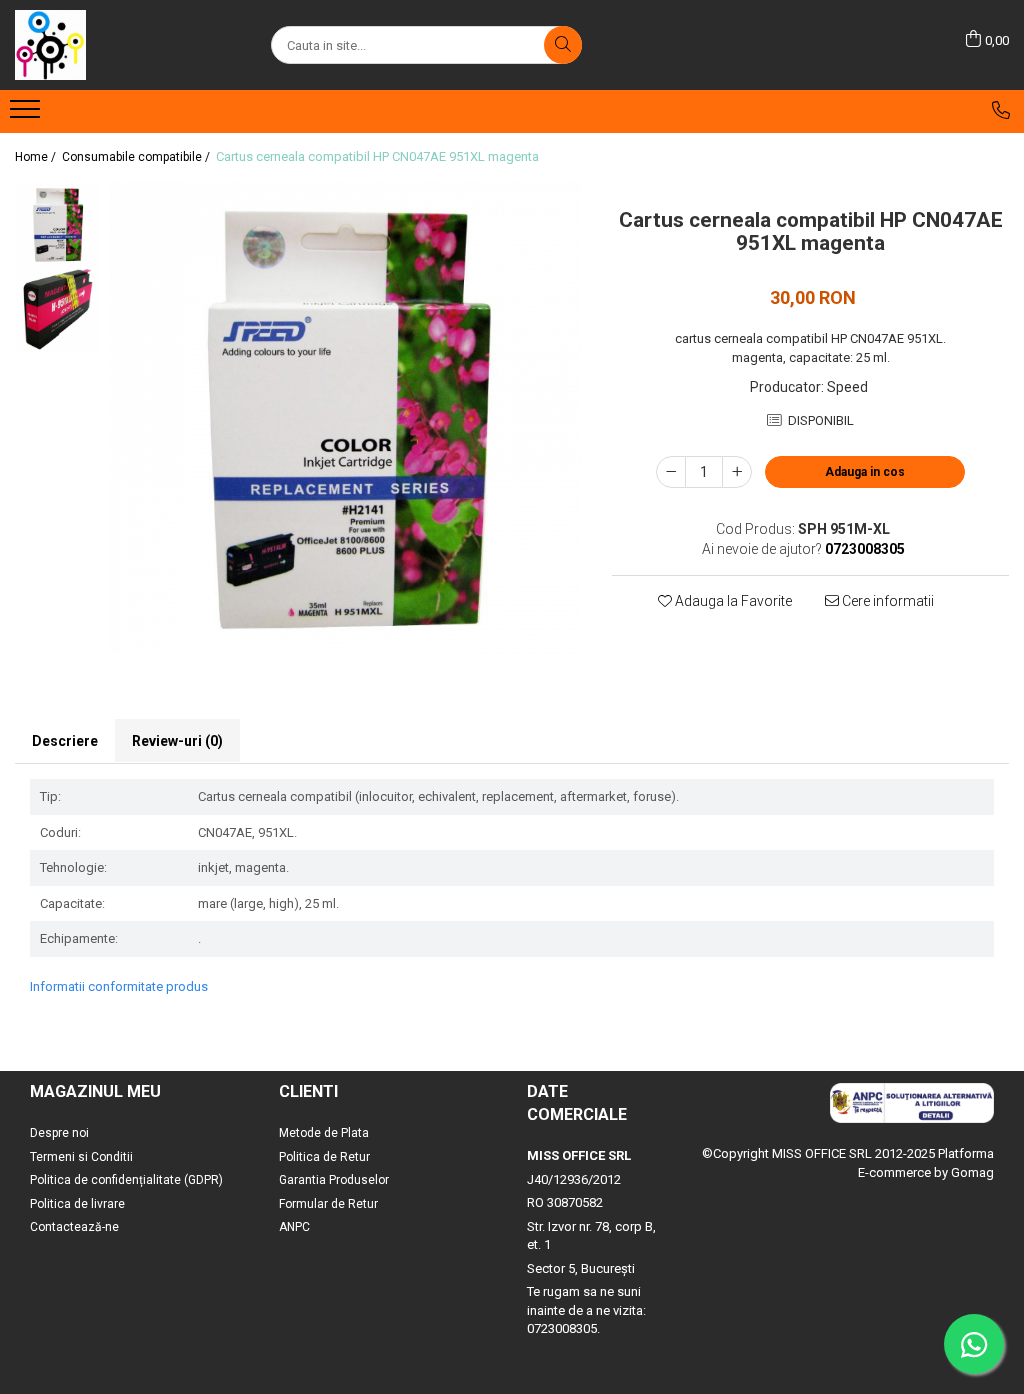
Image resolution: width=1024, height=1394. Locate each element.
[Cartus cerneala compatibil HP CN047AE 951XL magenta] (346, 418)
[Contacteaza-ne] (1001, 110)
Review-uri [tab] (177, 741)
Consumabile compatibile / (137, 157)
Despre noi (59, 1133)
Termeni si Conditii (81, 1157)
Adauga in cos (865, 472)
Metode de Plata (324, 1133)
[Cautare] (563, 45)
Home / (37, 157)
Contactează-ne (74, 1227)
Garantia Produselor (334, 1180)
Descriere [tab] (65, 741)
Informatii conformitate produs (119, 986)
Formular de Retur (328, 1204)
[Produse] (27, 115)
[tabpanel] (346, 418)
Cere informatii (886, 601)
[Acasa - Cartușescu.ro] (115, 45)
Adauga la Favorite (732, 601)
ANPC (294, 1227)
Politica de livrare (77, 1204)
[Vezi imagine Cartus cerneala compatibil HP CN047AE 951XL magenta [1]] (57, 309)
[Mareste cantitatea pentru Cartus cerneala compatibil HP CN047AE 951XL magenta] (737, 472)
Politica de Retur (324, 1157)
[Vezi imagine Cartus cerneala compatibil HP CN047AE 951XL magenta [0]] (57, 224)
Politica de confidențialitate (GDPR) (126, 1180)
